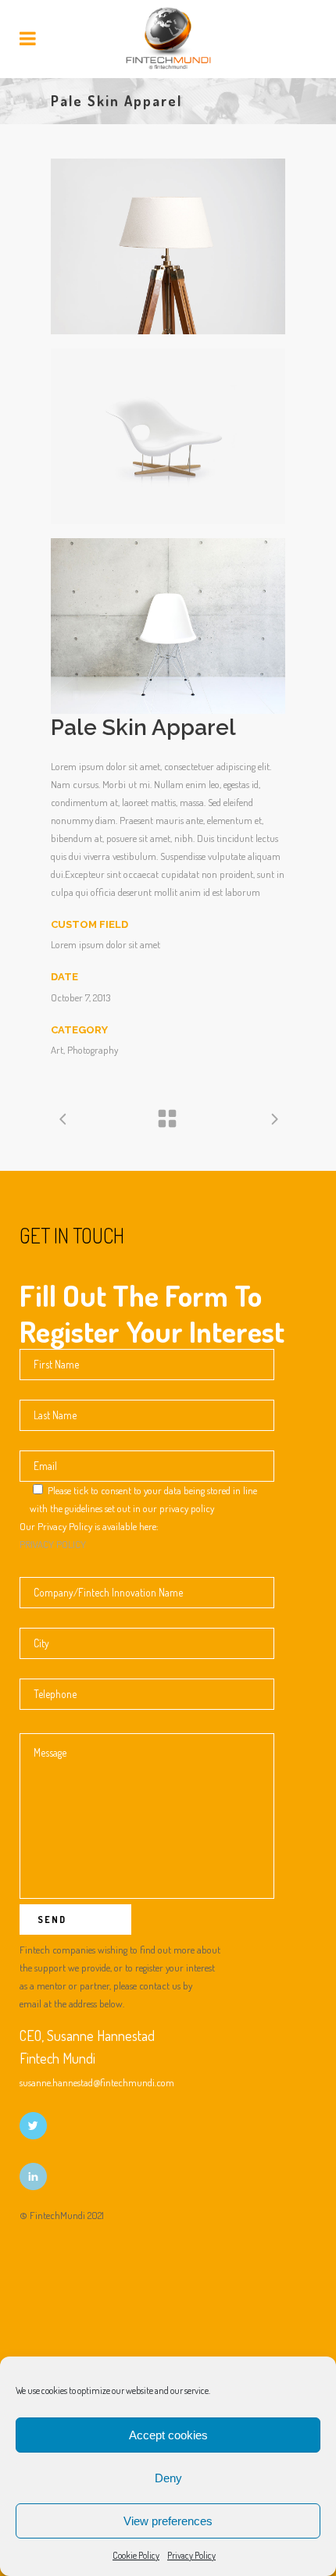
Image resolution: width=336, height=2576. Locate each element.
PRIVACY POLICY (53, 1544)
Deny (168, 2478)
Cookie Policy (136, 2555)
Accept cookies (168, 2435)
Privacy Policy (191, 2555)
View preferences (168, 2521)
